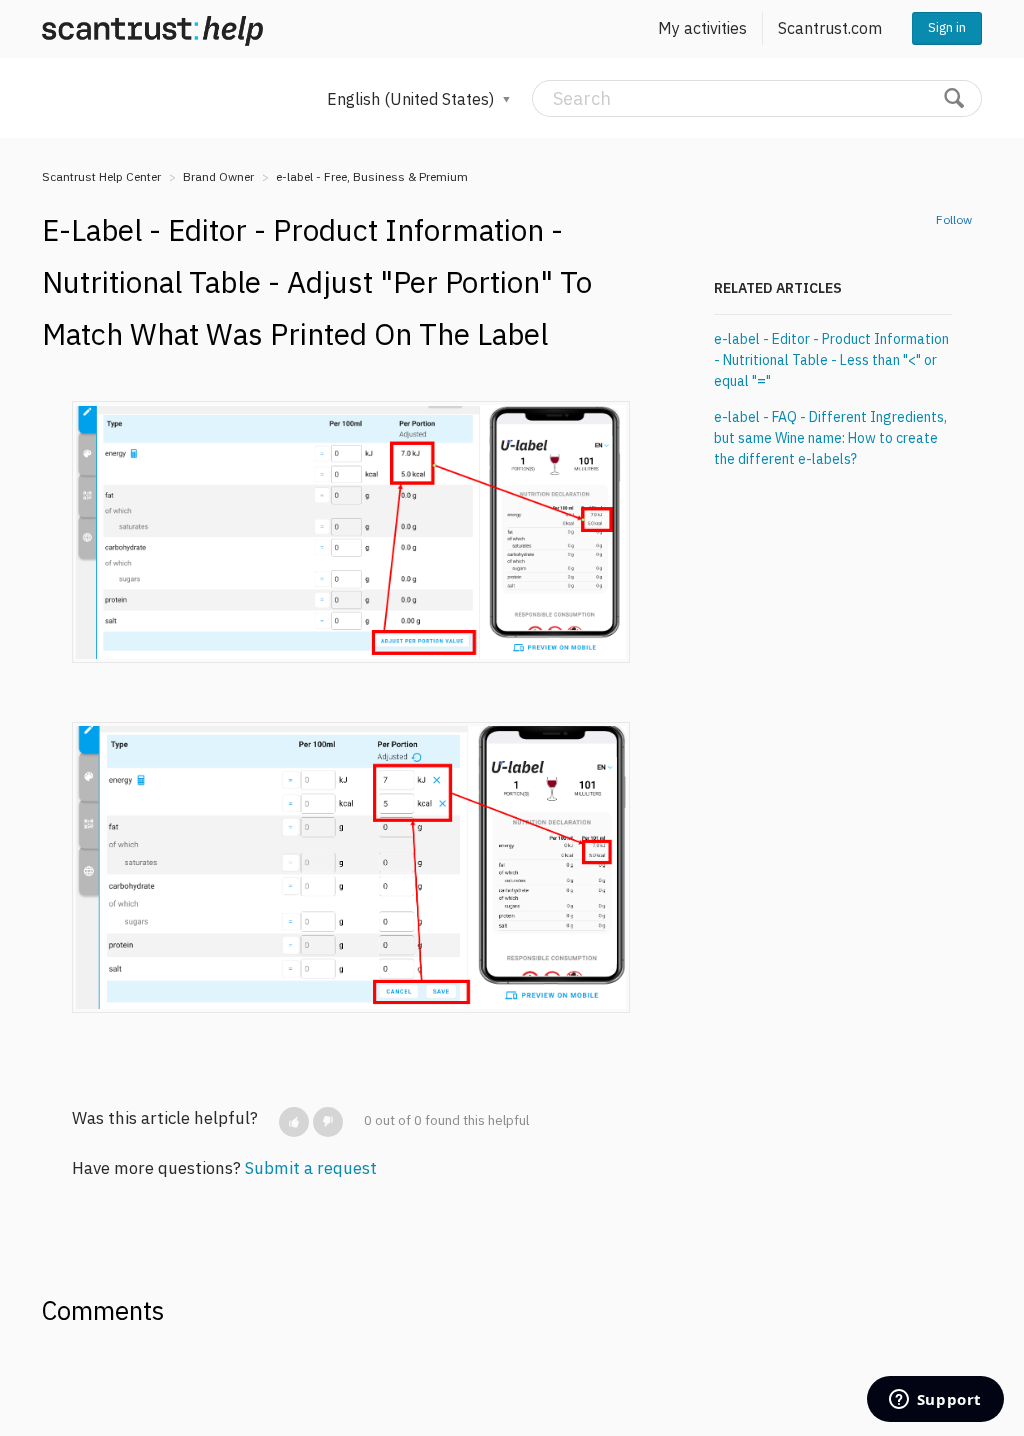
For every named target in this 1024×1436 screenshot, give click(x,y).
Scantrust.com (830, 28)
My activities (702, 28)
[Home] (152, 29)
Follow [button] (954, 219)
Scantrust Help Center (101, 176)
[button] (294, 1122)
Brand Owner (218, 176)
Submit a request (311, 1168)
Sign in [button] (947, 27)
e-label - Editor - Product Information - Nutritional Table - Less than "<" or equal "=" (831, 360)
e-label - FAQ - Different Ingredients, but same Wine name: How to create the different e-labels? (830, 438)
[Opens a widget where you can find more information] (935, 1401)
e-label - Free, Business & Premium (372, 176)
